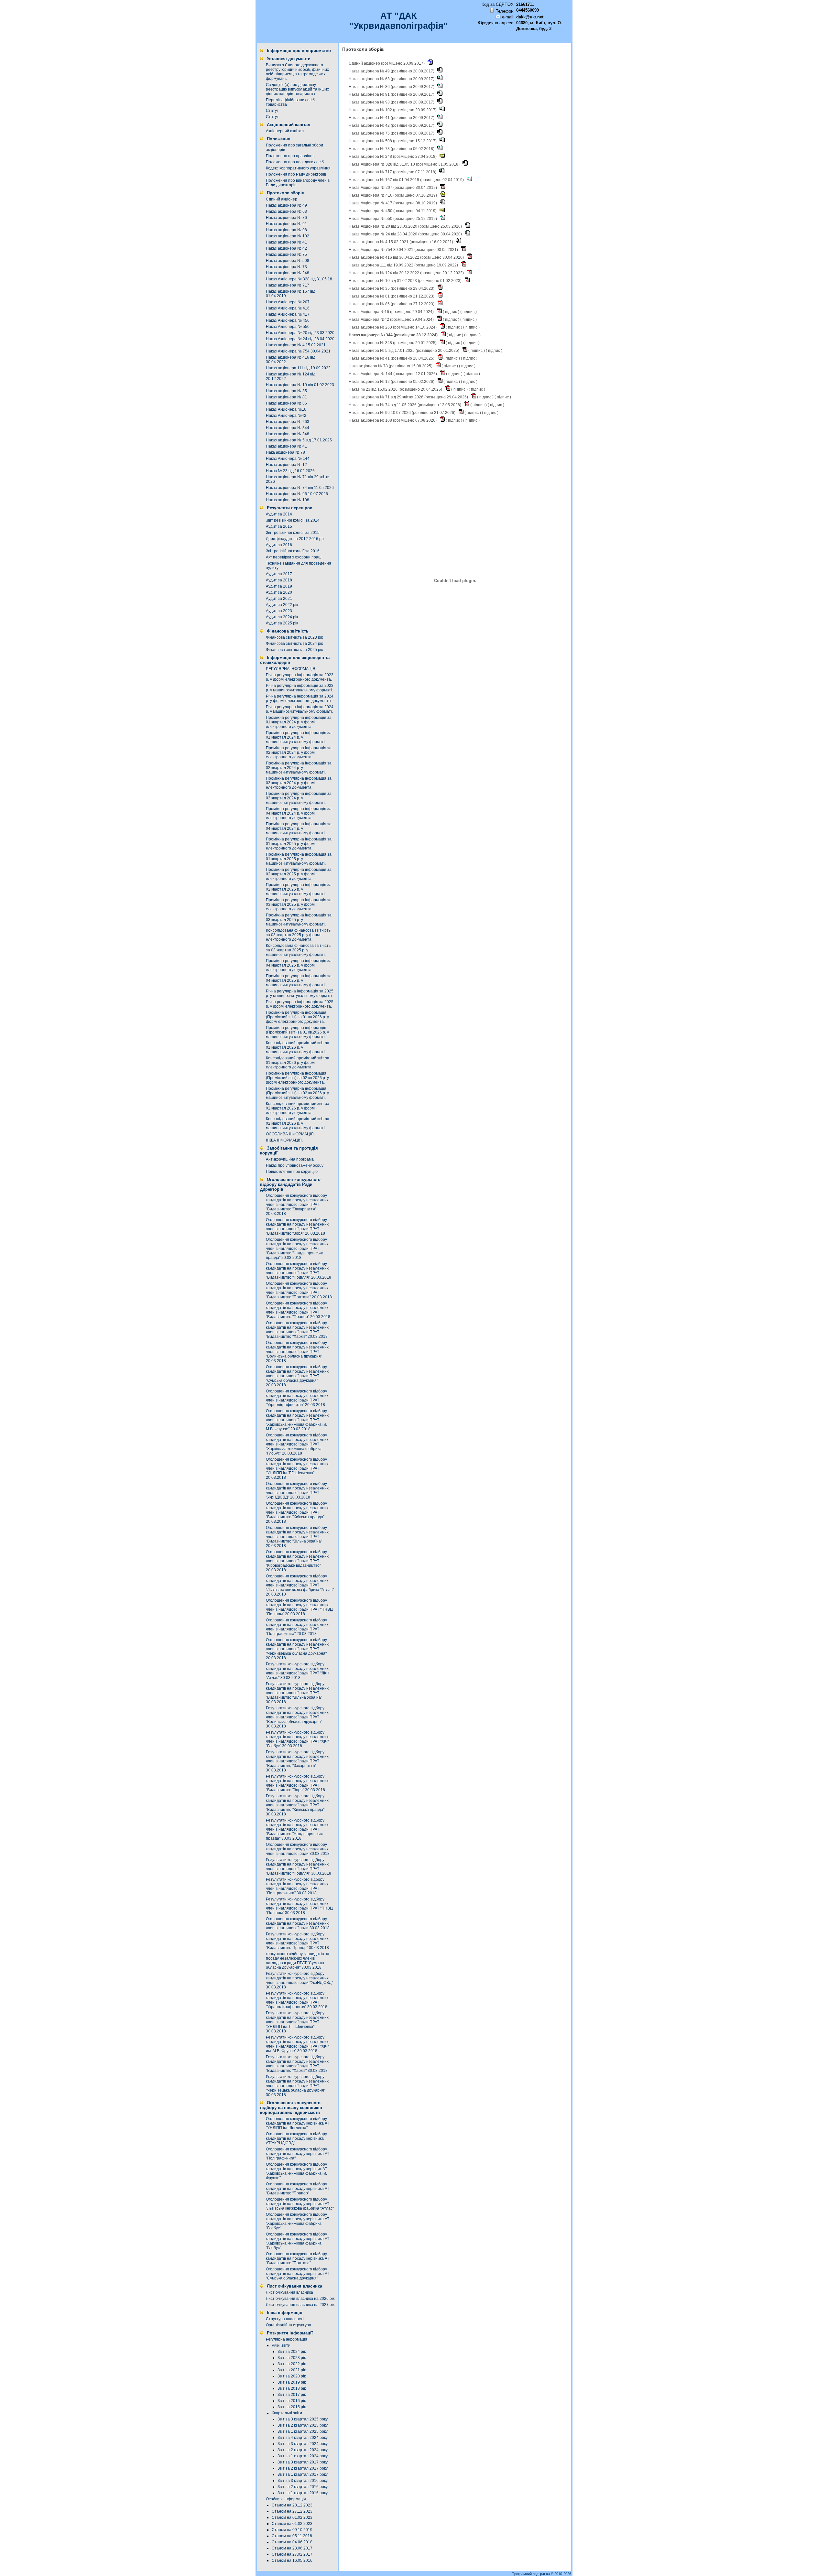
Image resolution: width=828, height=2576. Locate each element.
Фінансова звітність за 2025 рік (294, 650)
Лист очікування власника (294, 2286)
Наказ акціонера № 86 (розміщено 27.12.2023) (392, 304)
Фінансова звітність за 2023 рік (294, 637)
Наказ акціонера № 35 (286, 391)
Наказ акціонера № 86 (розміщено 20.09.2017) (392, 87)
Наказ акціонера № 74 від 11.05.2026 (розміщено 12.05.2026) (405, 405)
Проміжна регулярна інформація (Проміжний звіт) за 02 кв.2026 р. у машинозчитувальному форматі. (297, 1093)
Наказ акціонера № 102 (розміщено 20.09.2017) (393, 110)
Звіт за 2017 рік (292, 2395)
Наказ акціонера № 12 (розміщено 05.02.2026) (392, 382)
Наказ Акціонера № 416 (288, 308)
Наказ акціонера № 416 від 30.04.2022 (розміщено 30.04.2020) (407, 257)
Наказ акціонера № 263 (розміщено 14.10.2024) (393, 327)
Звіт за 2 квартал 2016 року (303, 2487)
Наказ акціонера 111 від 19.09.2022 (298, 368)
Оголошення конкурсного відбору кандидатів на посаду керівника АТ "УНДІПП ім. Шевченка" (298, 2123)
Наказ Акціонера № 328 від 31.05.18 (299, 279)
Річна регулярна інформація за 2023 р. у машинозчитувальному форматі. (300, 688)
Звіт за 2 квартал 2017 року (303, 2468)
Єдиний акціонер (282, 199)
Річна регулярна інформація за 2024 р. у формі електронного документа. (300, 698)
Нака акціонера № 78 (285, 452)
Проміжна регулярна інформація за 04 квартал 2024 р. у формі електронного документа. (299, 813)
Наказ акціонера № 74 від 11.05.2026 (300, 488)
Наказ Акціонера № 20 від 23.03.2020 (300, 333)
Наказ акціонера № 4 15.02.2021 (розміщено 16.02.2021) (401, 242)
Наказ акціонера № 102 (288, 236)
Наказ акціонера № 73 (286, 267)
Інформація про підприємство (299, 51)
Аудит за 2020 (279, 592)
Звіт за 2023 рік (292, 2358)
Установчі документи (289, 59)
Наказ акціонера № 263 (288, 422)
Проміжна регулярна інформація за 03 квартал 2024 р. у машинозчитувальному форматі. (299, 798)
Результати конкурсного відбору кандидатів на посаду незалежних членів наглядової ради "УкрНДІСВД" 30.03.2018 (299, 1980)
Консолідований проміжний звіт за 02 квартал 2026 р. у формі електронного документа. (298, 1108)
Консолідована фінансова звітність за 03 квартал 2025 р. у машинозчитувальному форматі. (298, 950)
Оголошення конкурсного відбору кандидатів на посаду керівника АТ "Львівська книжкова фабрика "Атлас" (300, 2204)
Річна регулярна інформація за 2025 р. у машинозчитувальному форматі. (300, 993)
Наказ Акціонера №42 (286, 416)
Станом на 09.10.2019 (292, 2530)
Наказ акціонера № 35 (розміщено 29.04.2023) (392, 288)
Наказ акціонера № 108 (288, 500)
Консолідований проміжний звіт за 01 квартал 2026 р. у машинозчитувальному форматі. (298, 1047)
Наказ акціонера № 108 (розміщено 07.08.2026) (393, 420)
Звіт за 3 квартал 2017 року (303, 2462)
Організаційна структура (289, 2325)
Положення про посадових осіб (295, 162)
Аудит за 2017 (279, 574)
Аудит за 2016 (279, 545)
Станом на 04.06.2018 (292, 2542)
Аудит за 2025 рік (282, 623)
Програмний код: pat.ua (531, 2574)
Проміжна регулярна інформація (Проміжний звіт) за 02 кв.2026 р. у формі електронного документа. (297, 1078)
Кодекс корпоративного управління (298, 168)
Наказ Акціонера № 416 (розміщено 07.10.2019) (393, 195)
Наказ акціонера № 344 (288, 428)
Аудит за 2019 (279, 586)
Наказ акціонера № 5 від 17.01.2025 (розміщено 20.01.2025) (404, 351)
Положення (279, 139)
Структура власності (285, 2319)
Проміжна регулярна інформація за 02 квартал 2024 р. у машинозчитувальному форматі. (299, 768)
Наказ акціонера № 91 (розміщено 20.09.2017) (392, 94)
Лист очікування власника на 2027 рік (300, 2305)
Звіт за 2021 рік (292, 2370)
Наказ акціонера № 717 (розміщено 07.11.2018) (393, 172)
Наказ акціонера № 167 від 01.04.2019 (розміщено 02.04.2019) (407, 180)
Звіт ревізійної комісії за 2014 (293, 520)
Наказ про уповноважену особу (295, 1165)
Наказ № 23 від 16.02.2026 (290, 471)
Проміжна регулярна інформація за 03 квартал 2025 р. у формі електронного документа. (299, 904)
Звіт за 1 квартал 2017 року (303, 2474)
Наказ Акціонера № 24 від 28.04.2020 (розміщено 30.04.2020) (406, 234)
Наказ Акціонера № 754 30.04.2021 (298, 351)
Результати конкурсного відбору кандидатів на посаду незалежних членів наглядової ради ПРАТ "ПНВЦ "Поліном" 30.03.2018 (299, 1906)
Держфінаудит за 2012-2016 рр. (295, 539)
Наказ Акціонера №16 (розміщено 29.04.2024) (392, 312)
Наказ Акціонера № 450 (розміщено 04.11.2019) (393, 211)
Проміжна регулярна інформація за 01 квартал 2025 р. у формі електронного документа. (299, 844)
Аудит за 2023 (279, 611)
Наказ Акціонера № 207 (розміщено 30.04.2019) (393, 188)
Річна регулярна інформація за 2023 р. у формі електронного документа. (300, 677)
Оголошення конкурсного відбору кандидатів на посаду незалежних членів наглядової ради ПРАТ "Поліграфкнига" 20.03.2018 (297, 1627)
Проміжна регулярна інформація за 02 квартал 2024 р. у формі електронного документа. (299, 752)
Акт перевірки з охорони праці (294, 557)
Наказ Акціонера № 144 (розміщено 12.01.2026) (393, 374)
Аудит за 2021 (279, 599)
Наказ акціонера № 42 (286, 248)
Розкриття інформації (290, 2333)
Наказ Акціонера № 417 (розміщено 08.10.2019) (393, 203)
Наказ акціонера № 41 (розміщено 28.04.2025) (392, 358)
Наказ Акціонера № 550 (288, 327)
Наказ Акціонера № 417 (288, 314)
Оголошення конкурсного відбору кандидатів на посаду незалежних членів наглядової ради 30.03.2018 (298, 1849)
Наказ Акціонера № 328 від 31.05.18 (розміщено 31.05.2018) (405, 164)
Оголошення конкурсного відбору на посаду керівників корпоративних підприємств (291, 2108)
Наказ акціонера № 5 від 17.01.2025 (299, 440)
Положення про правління (290, 156)
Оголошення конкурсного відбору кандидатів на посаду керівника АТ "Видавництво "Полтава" (298, 2258)
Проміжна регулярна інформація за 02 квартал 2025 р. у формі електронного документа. (299, 874)
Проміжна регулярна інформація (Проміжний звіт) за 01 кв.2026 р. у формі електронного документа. (297, 1017)
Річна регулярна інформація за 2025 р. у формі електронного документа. (300, 1004)
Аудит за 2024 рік (282, 617)
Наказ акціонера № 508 (288, 261)
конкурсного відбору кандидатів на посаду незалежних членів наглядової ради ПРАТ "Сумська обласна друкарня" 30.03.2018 (298, 1961)
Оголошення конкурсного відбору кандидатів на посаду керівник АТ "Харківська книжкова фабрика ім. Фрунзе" (296, 2171)
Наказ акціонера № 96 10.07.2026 (297, 494)
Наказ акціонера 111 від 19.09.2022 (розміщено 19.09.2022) (404, 265)
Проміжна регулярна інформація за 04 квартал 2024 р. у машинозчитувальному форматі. (299, 828)
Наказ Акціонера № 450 (288, 320)
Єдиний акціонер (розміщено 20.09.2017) (387, 63)
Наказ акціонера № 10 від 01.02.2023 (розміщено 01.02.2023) (406, 281)
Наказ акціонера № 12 (286, 465)
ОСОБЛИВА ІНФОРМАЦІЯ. (290, 1134)
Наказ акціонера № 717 (288, 285)
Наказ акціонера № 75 (286, 254)
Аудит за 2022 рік (282, 605)
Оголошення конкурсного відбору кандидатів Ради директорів (290, 1184)
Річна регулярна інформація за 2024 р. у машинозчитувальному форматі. (300, 709)
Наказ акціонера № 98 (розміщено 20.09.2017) (392, 102)
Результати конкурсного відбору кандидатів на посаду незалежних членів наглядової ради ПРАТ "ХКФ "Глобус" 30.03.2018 (298, 1739)
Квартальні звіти (287, 2413)
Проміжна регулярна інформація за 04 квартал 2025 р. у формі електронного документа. (299, 965)
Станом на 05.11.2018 (292, 2536)
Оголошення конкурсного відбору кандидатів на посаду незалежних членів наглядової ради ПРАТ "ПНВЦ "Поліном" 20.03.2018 (299, 1607)
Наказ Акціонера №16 (286, 409)
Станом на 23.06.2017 (292, 2548)
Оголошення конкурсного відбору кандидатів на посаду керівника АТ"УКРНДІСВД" (296, 2138)
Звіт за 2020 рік (292, 2376)
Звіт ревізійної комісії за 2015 (293, 533)
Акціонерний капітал (289, 125)
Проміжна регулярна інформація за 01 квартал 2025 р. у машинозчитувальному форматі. (299, 859)
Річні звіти (281, 2345)
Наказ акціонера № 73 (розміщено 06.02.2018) (392, 149)
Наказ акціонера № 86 (286, 218)
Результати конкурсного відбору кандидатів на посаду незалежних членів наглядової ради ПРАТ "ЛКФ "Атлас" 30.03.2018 (298, 1671)
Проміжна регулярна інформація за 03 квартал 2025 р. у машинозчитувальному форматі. (299, 920)
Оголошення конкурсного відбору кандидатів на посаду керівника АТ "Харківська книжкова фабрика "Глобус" (298, 2221)
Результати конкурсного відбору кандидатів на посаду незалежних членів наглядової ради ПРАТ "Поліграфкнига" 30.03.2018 (297, 1886)
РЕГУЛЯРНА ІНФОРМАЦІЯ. (291, 669)
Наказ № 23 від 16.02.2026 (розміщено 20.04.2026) (396, 389)
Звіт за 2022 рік (292, 2364)
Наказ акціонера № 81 (286, 397)
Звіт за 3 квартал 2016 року (303, 2481)
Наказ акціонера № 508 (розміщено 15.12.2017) (393, 141)
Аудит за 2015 (279, 526)
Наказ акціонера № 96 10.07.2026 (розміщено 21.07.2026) (403, 413)
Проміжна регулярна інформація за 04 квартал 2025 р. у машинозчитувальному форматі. (299, 980)
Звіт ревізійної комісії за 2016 (293, 551)
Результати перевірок (289, 508)
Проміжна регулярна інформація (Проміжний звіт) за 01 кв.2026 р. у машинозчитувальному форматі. (297, 1032)
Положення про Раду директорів (296, 174)
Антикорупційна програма (290, 1159)
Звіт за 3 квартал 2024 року (303, 2444)
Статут (272, 111)
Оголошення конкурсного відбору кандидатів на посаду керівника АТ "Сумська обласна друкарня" (298, 2274)
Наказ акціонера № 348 (288, 434)
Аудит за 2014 (279, 514)
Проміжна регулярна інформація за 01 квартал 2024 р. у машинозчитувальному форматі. (299, 737)
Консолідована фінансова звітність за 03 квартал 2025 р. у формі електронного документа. (298, 935)
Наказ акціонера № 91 (286, 224)
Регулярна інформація (287, 2339)
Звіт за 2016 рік (292, 2401)
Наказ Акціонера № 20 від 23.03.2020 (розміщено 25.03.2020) (406, 226)
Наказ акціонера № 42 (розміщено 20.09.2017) (392, 125)
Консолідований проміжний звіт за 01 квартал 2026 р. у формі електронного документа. (298, 1063)
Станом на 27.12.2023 (292, 2511)
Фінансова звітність (288, 631)
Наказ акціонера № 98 (286, 230)
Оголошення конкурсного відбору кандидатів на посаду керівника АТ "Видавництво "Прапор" (298, 2189)
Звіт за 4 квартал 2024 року (303, 2438)
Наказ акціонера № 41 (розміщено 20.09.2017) (392, 118)
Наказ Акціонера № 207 (288, 302)
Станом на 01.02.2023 (292, 2517)
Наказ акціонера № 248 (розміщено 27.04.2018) (393, 157)
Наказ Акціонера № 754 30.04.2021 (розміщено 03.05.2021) (404, 250)
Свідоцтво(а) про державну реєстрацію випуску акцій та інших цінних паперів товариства (297, 89)
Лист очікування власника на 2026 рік (300, 2299)
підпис (451, 312)
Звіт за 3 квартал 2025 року (303, 2419)
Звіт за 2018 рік (292, 2388)
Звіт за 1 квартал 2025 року (303, 2431)
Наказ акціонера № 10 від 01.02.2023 (300, 385)
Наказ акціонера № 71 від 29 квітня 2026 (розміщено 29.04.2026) (409, 397)
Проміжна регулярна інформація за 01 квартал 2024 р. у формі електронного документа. (299, 722)
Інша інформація (285, 2313)
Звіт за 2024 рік (292, 2352)
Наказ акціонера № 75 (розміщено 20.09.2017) (392, 133)
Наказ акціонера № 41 (286, 242)
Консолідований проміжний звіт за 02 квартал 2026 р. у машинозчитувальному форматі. (298, 1123)
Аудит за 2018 (279, 580)
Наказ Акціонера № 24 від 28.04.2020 (300, 339)
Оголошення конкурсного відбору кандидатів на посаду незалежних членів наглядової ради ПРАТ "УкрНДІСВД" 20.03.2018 (297, 1490)
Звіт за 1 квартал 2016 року (303, 2493)
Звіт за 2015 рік (292, 2407)
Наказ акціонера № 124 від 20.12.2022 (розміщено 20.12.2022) (407, 273)
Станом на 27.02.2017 (292, 2554)
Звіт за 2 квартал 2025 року (303, 2425)
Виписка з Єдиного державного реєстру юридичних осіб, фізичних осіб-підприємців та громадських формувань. (297, 72)
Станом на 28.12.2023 (292, 2505)
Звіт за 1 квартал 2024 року (303, 2456)
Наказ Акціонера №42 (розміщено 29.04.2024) (392, 319)
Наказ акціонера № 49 (286, 205)
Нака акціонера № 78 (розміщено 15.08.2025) (391, 366)
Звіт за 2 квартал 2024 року (303, 2450)
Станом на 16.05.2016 (292, 2560)
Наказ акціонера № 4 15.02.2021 (296, 345)
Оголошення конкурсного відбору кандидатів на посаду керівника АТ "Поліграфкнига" (298, 2154)
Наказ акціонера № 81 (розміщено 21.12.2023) (392, 296)
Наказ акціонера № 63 (286, 211)
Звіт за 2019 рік (292, 2382)
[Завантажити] (430, 63)
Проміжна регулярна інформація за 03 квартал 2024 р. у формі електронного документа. (299, 783)
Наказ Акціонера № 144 (288, 459)
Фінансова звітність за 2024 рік (294, 644)
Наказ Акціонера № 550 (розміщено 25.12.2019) (393, 219)
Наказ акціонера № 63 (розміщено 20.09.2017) (392, 79)
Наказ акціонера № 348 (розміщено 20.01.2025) (393, 343)
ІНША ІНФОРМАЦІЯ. (284, 1140)
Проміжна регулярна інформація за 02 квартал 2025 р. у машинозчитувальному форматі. (299, 889)
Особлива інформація (286, 2499)
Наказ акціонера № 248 (288, 273)
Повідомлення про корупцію (292, 1172)
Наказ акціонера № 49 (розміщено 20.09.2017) (392, 71)
